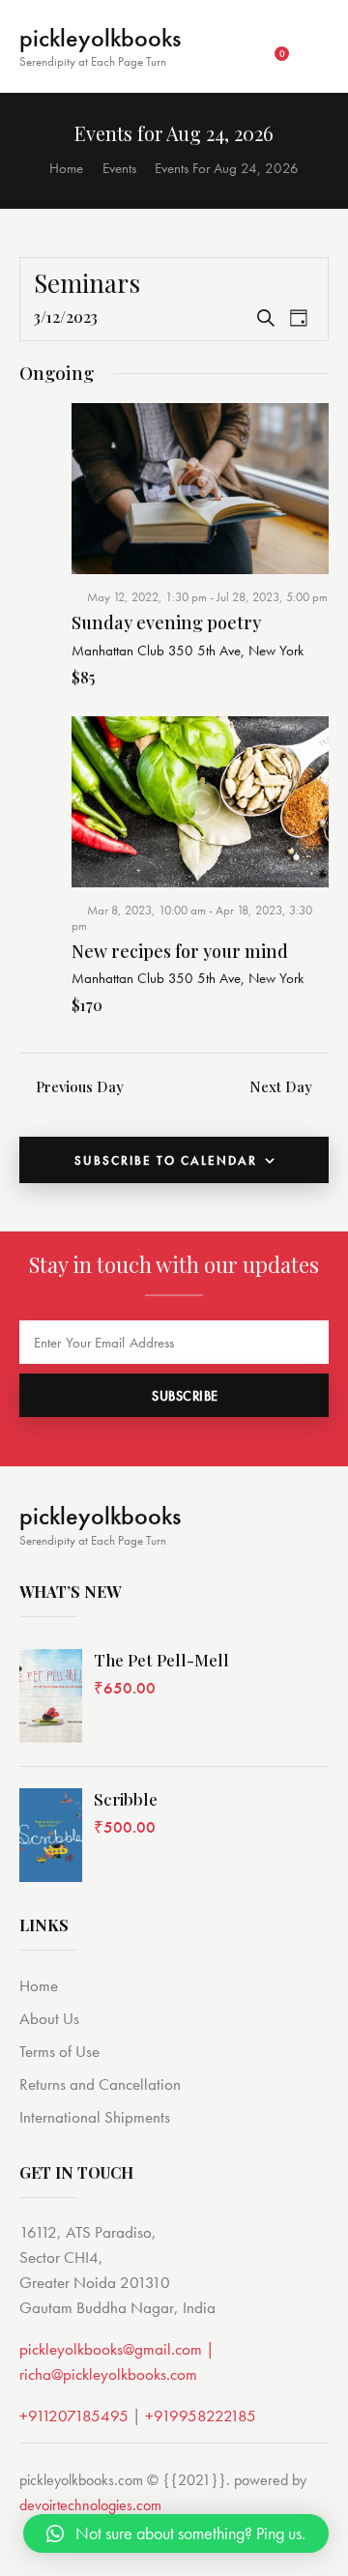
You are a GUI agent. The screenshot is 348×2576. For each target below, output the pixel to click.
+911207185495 (74, 2416)
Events (119, 169)
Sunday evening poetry (166, 623)
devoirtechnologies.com (90, 2505)
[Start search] (316, 48)
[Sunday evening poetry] (200, 489)
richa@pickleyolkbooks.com (108, 2374)
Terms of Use (59, 2051)
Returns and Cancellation (100, 2084)
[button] (176, 2533)
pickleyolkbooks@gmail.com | (117, 2349)
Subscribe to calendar (166, 1160)
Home (66, 169)
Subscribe (185, 1396)
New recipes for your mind (180, 952)
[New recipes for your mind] (200, 802)
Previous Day (80, 1086)
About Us (49, 2018)
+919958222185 (201, 2416)
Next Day (281, 1086)
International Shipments (95, 2117)
